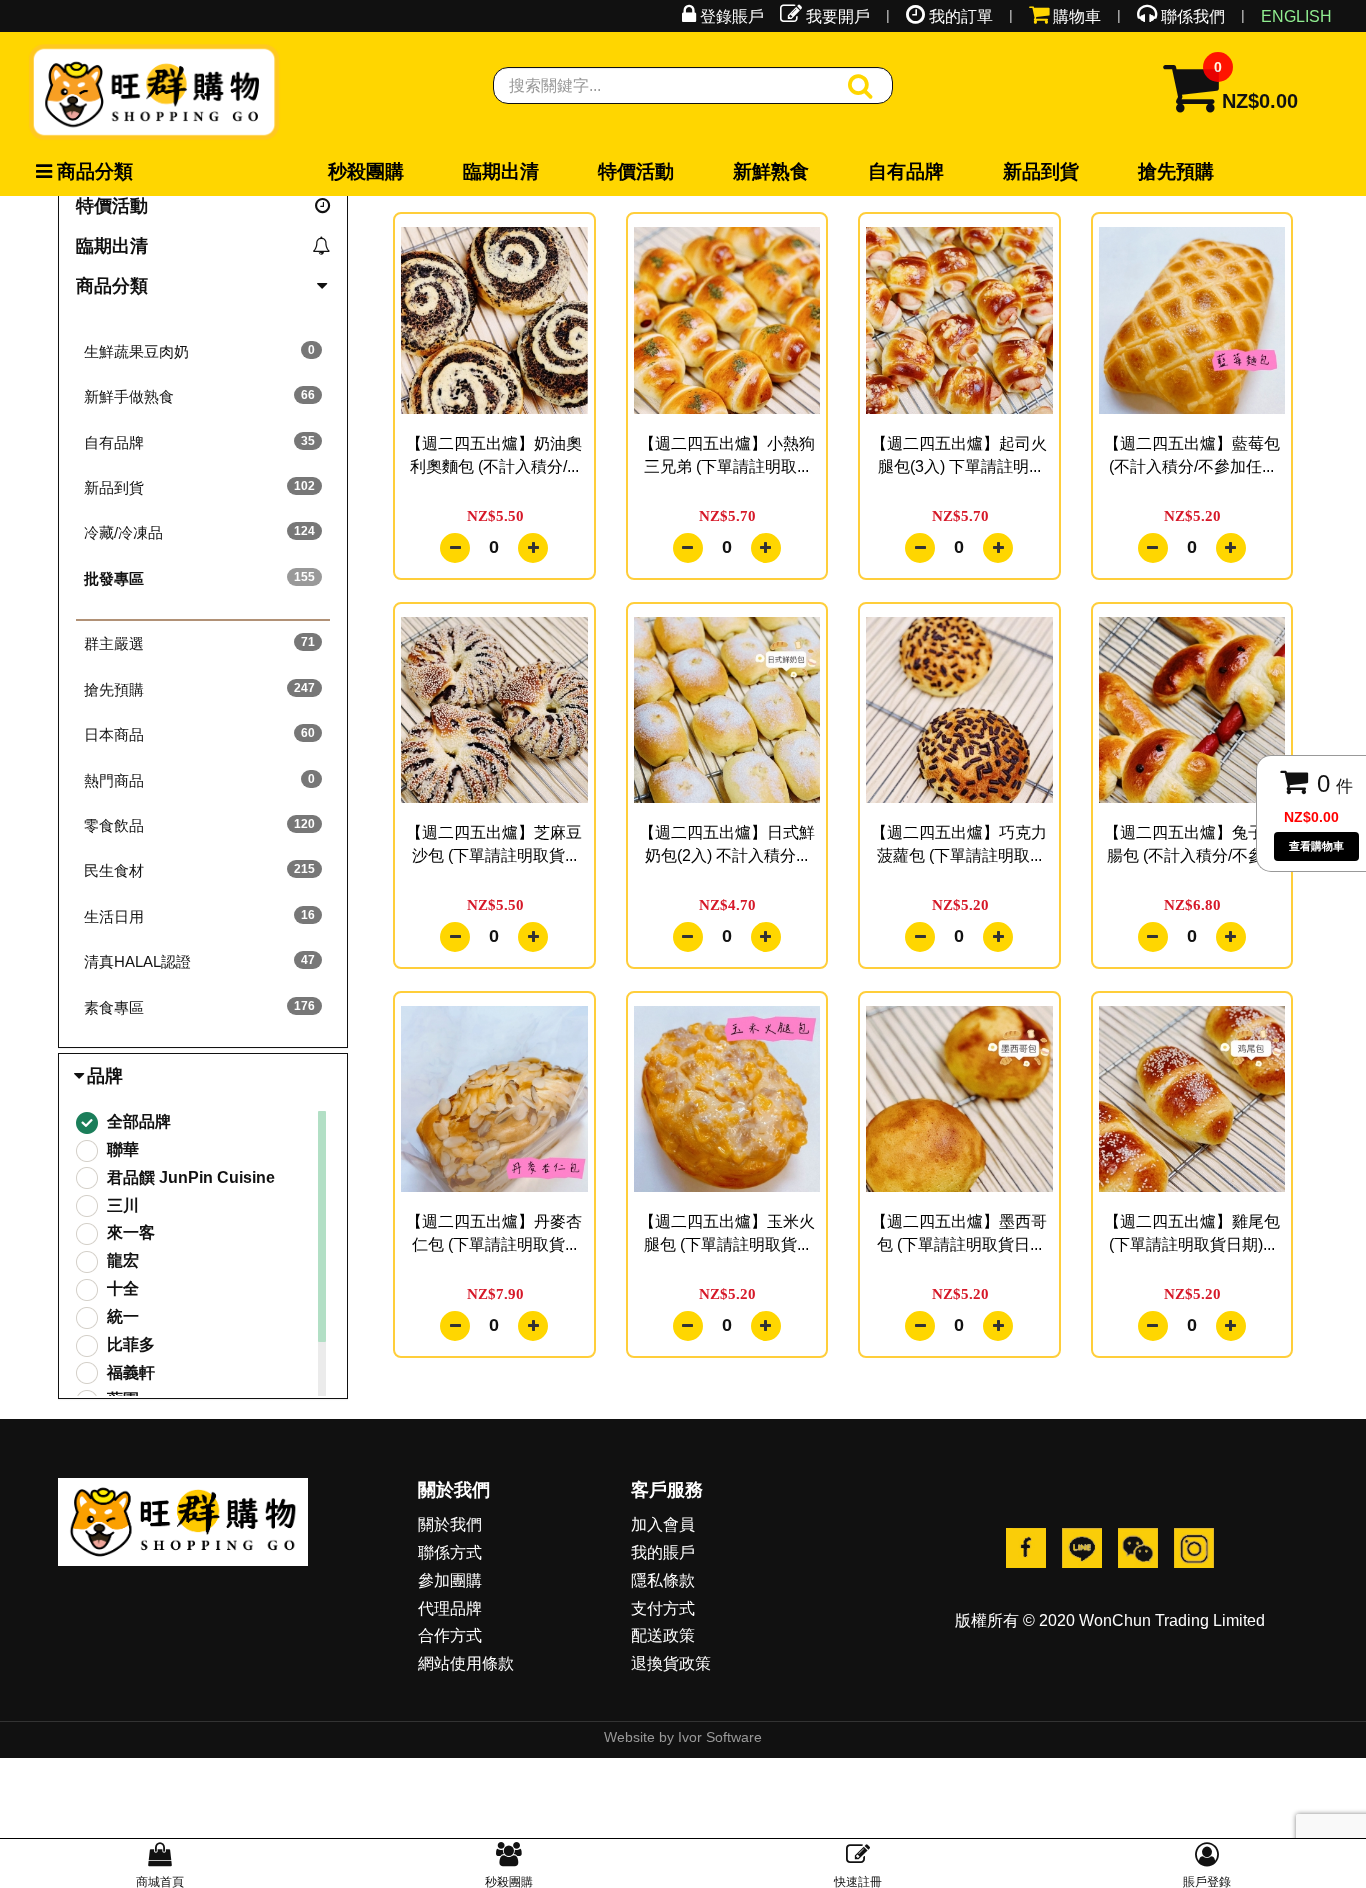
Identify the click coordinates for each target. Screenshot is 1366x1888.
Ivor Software (720, 1737)
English (1296, 16)
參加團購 (450, 1580)
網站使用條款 (466, 1663)
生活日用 (199, 916)
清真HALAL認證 (199, 961)
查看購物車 (1316, 846)
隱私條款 (663, 1580)
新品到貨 (656, 172)
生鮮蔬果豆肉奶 (199, 351)
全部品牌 (137, 1121)
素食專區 (199, 1007)
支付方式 (663, 1608)
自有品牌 (591, 172)
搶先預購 (721, 172)
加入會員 (663, 1524)
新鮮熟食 (526, 172)
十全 (121, 1288)
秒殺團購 (331, 172)
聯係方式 (450, 1552)
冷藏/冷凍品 (199, 532)
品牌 (105, 1076)
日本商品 (199, 734)
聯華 (121, 1149)
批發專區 (199, 578)
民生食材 (199, 870)
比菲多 (129, 1344)
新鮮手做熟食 (199, 396)
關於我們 (450, 1524)
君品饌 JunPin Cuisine (189, 1177)
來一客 (129, 1232)
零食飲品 (199, 825)
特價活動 (461, 172)
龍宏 (121, 1260)
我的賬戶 (663, 1552)
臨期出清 (396, 172)
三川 (121, 1205)
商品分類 (71, 172)
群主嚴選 (199, 643)
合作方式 (450, 1635)
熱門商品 (199, 780)
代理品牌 (450, 1608)
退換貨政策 (671, 1663)
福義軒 (129, 1372)
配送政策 (663, 1635)
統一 (121, 1316)
